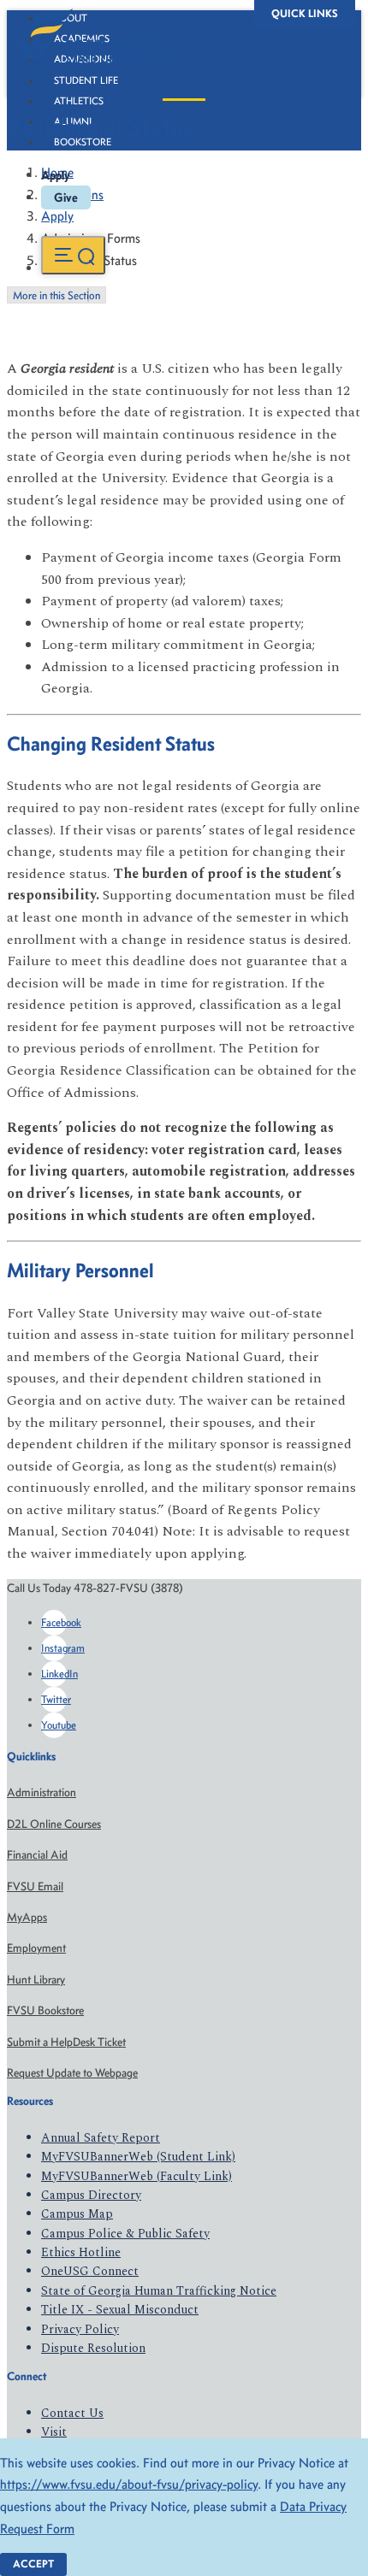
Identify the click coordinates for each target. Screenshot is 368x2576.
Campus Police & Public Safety (125, 2234)
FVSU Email (35, 1886)
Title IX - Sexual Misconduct (120, 2310)
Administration (42, 1792)
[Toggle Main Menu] (73, 255)
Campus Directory (91, 2195)
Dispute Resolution (93, 2348)
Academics (82, 38)
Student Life (86, 80)
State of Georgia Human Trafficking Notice (159, 2291)
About (71, 18)
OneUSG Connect (90, 2271)
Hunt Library (36, 1980)
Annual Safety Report (101, 2138)
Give (66, 197)
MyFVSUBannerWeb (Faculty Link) (137, 2176)
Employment (36, 1948)
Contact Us (72, 2413)
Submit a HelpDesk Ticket (66, 2042)
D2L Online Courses (54, 1824)
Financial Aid (37, 1855)
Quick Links (305, 13)
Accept (33, 2564)
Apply (56, 175)
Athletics (79, 101)
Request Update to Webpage (72, 2073)
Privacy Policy (80, 2329)
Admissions (83, 59)
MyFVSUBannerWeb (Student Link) (138, 2157)
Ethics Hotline (81, 2252)
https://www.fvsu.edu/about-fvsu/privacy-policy (129, 2484)
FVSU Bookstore (45, 2010)
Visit (54, 2432)
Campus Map (77, 2214)
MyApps (27, 1917)
